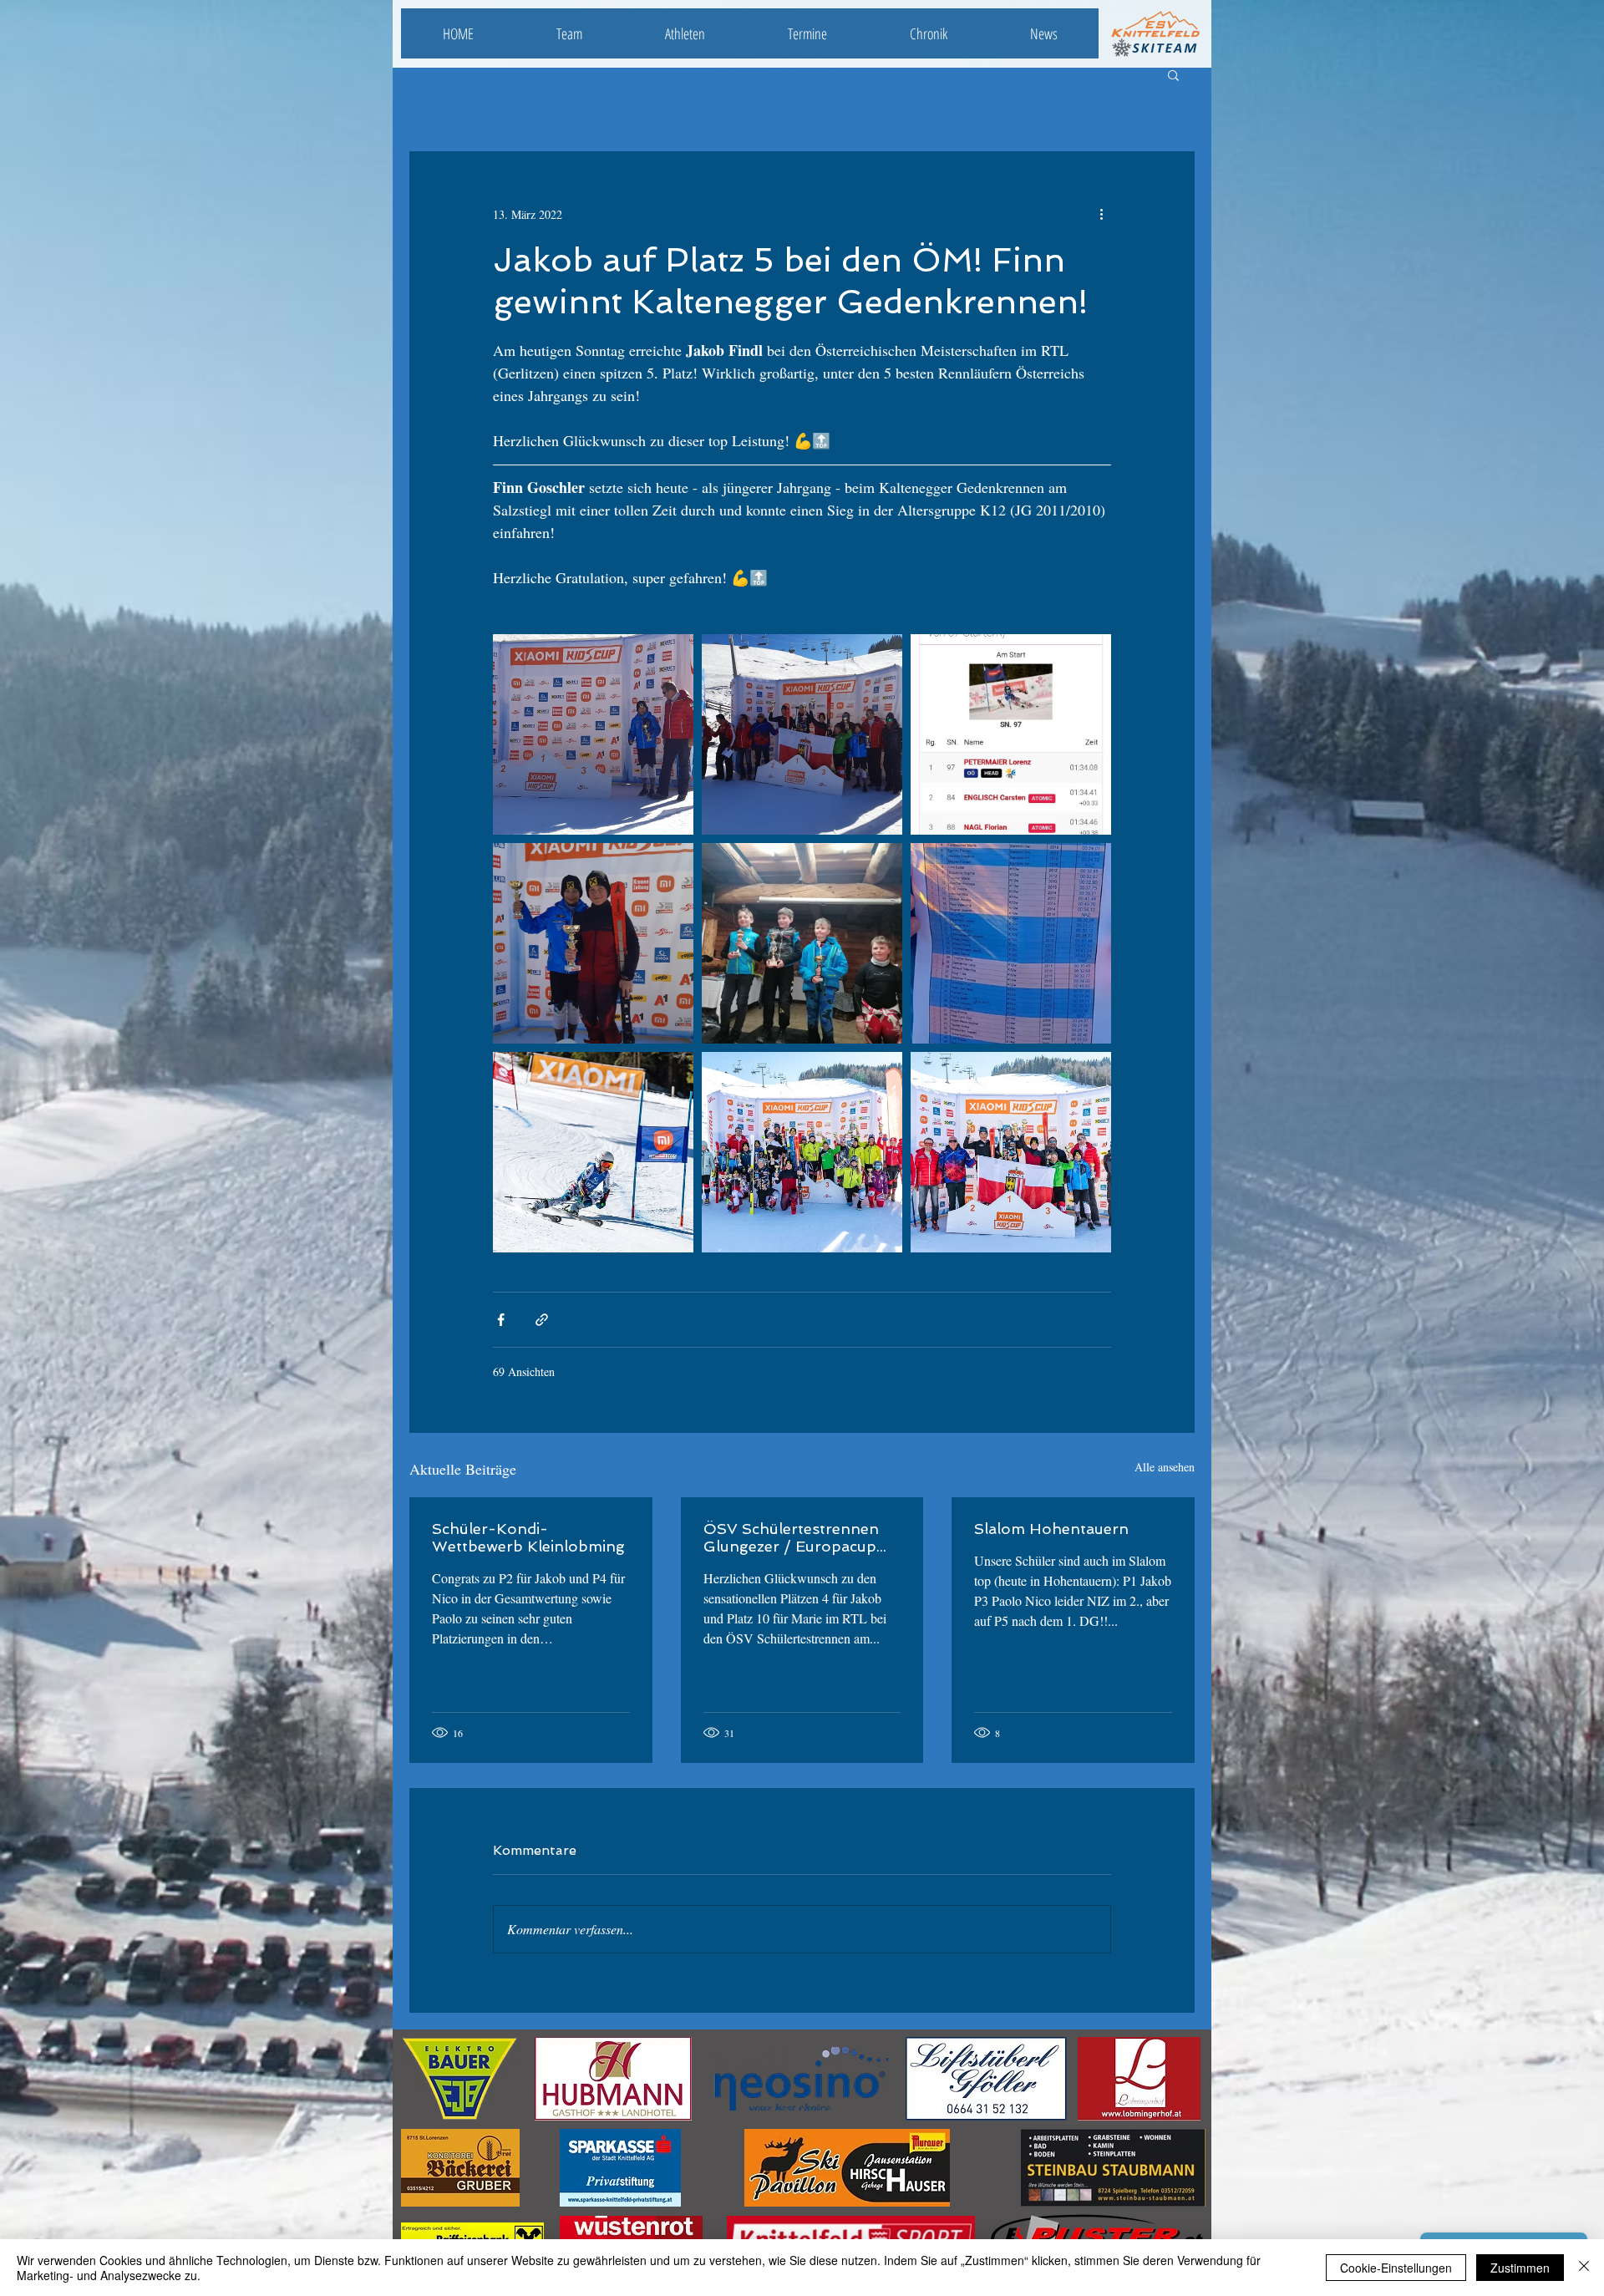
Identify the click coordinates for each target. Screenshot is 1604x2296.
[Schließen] (1584, 2268)
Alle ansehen (1165, 1467)
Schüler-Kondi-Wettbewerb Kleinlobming (528, 1537)
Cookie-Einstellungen (1396, 2268)
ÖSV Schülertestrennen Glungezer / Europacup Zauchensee (791, 1537)
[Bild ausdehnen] (593, 734)
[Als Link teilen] (542, 1320)
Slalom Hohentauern (1051, 1529)
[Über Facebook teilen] (501, 1320)
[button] (1173, 74)
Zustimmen (1520, 2268)
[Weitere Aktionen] (1101, 214)
